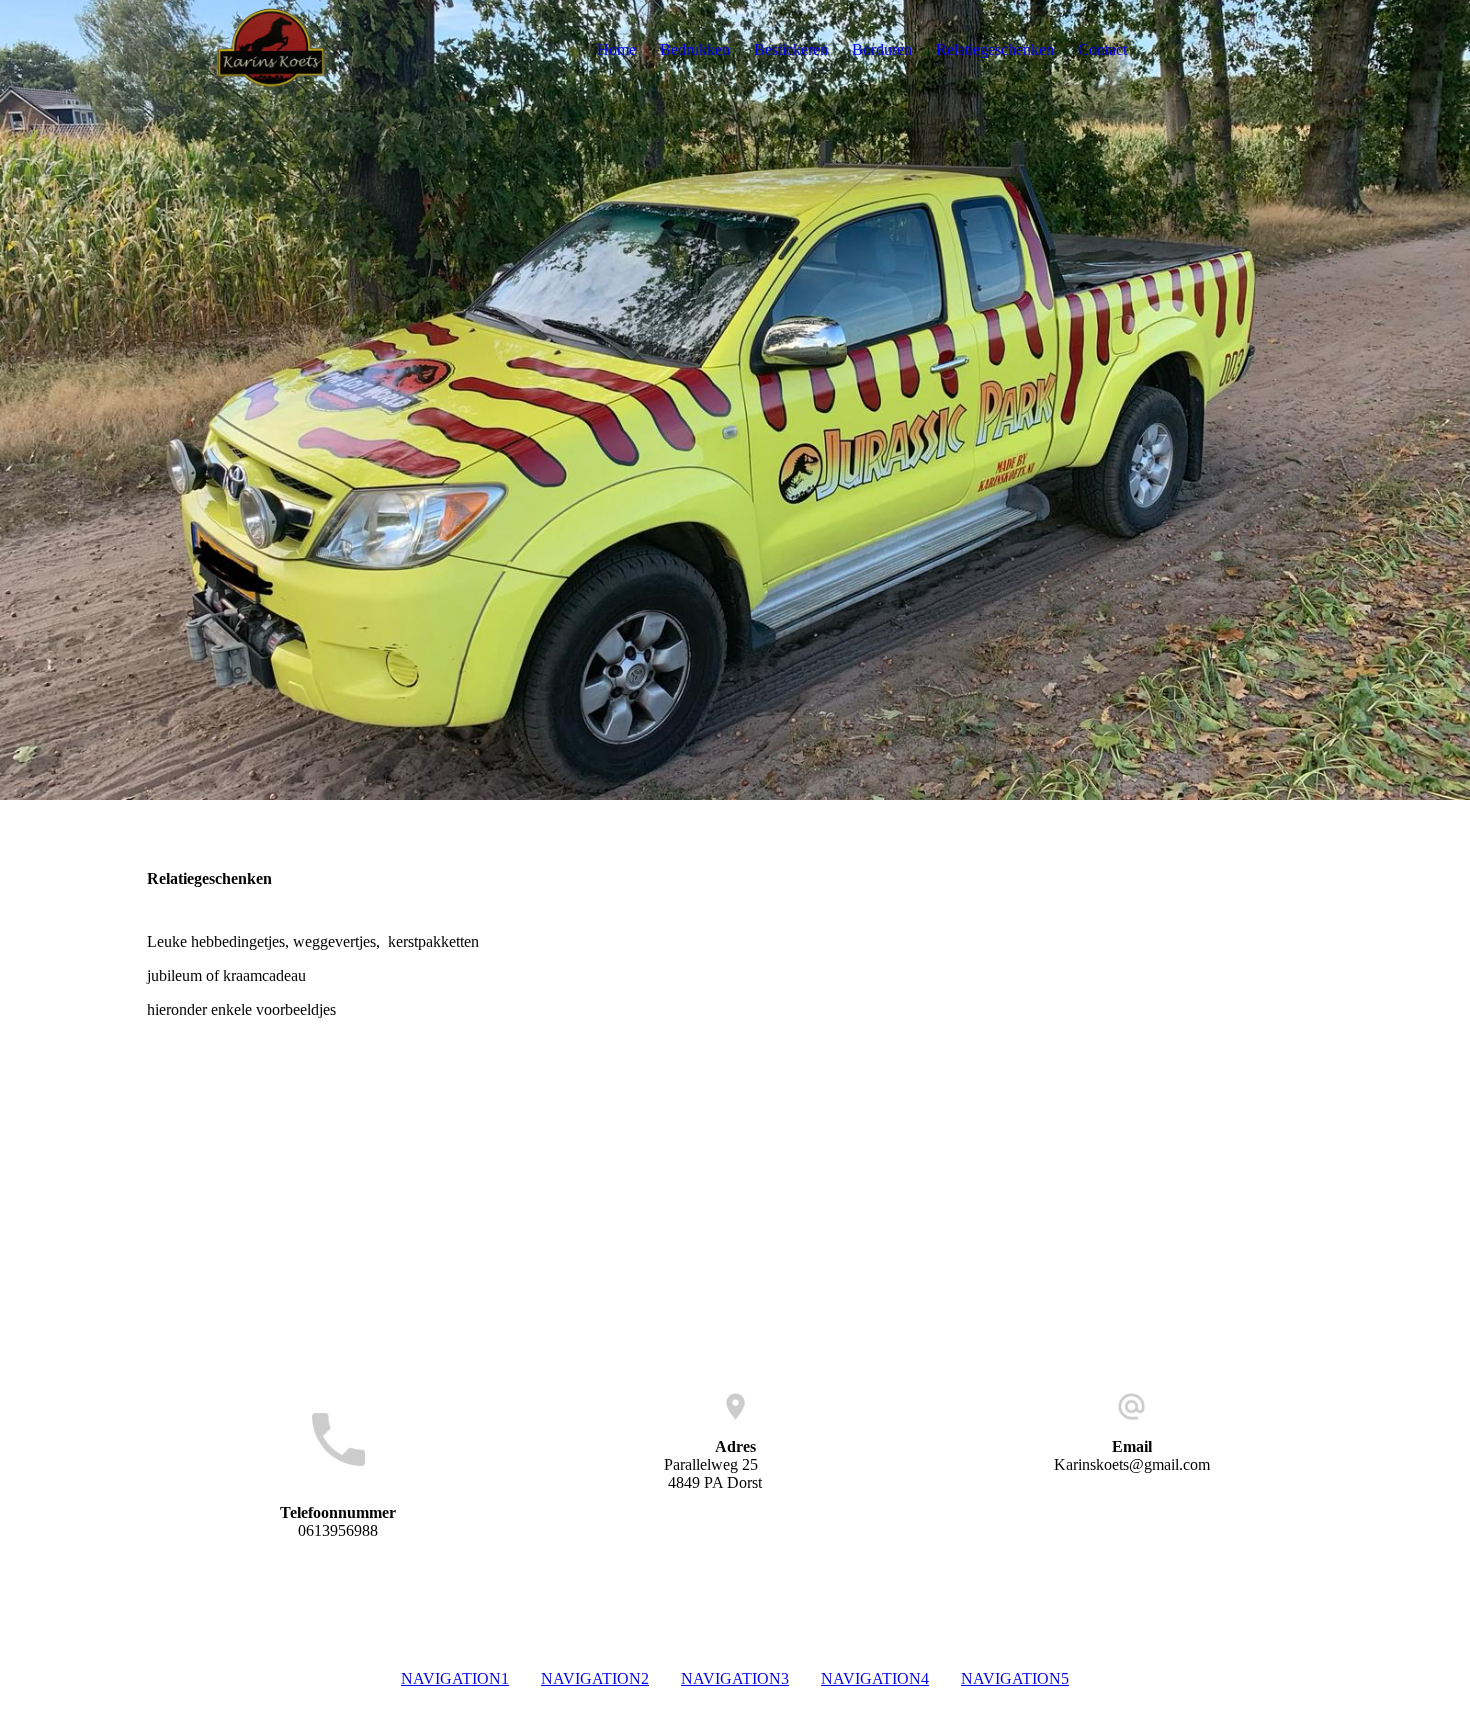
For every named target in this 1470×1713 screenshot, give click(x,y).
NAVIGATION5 (1015, 1678)
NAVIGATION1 (455, 1678)
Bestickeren (791, 49)
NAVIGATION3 (735, 1678)
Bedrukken (695, 49)
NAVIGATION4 (875, 1678)
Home (616, 49)
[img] (272, 50)
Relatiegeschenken (995, 49)
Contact (1102, 49)
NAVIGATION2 (595, 1678)
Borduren (882, 49)
